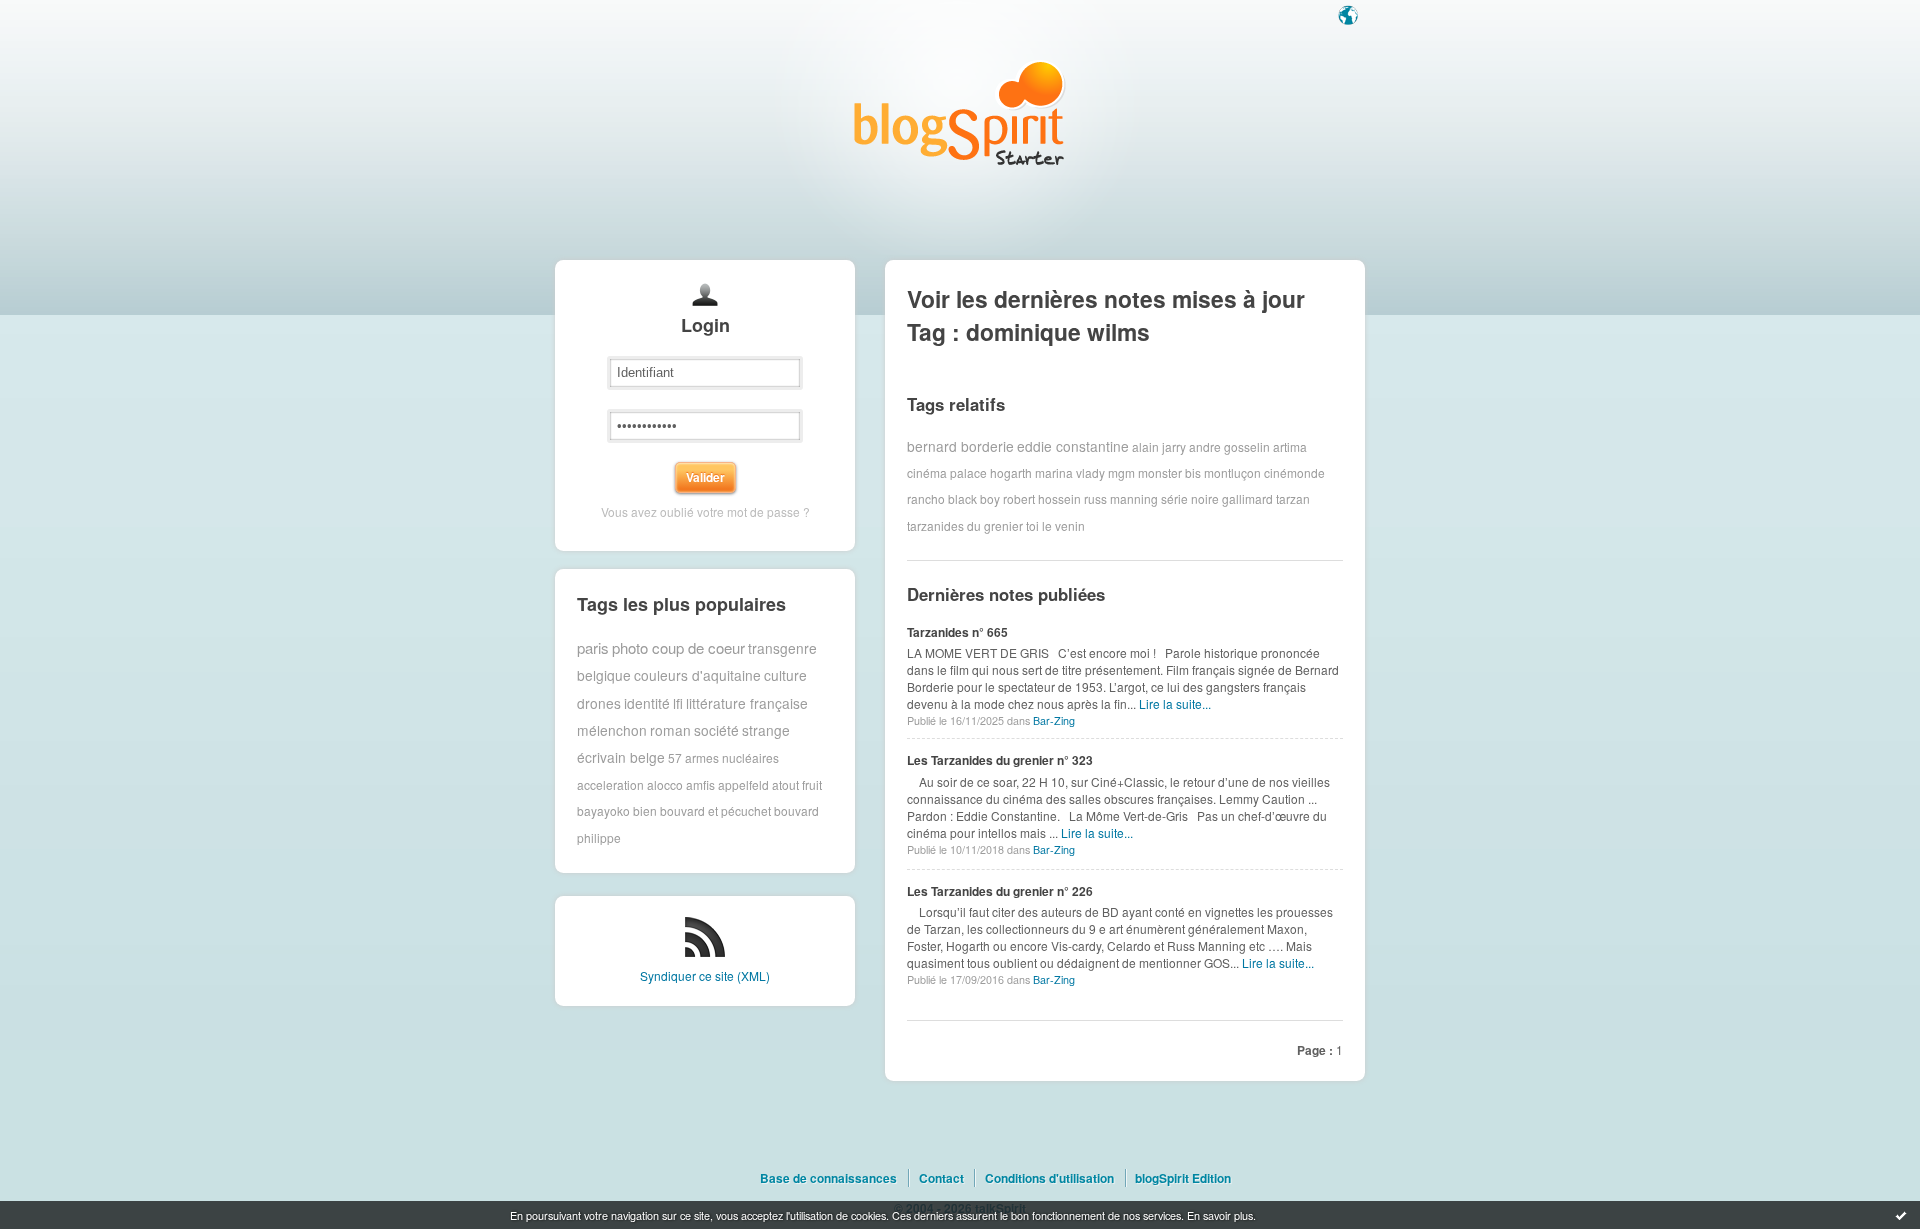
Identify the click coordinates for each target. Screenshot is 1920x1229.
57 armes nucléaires (723, 757)
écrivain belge (621, 757)
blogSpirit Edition (1183, 1178)
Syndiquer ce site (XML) (705, 975)
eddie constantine (1073, 446)
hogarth (1011, 472)
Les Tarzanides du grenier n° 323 (1000, 760)
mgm (1121, 472)
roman (670, 730)
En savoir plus (1220, 1215)
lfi (678, 703)
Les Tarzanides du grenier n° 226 (1000, 891)
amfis (700, 784)
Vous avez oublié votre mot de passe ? (705, 511)
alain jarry (1159, 445)
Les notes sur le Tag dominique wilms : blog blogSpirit (960, 112)
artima (1290, 445)
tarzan (1293, 498)
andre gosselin (1229, 445)
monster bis (1169, 472)
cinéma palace (947, 472)
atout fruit (797, 784)
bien (645, 810)
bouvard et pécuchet (715, 810)
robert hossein (1042, 498)
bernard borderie (960, 446)
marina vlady (1070, 472)
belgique (604, 675)
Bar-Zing (1054, 720)
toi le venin (1055, 525)
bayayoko (603, 810)
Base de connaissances (828, 1178)
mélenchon (612, 730)
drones (599, 703)
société (716, 730)
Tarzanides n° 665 (957, 632)
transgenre (782, 648)
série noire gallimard (1217, 498)
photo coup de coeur (678, 647)
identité (647, 703)
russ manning (1121, 498)
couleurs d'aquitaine (697, 675)
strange (766, 730)
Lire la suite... (1175, 703)
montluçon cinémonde (1264, 472)
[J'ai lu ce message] (1901, 1215)
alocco (665, 784)
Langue (1350, 17)
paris (593, 647)
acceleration (610, 784)
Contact (941, 1178)
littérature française (747, 703)
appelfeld (743, 784)
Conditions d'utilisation (1049, 1178)
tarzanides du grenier (965, 525)
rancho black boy (953, 498)
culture (785, 675)
